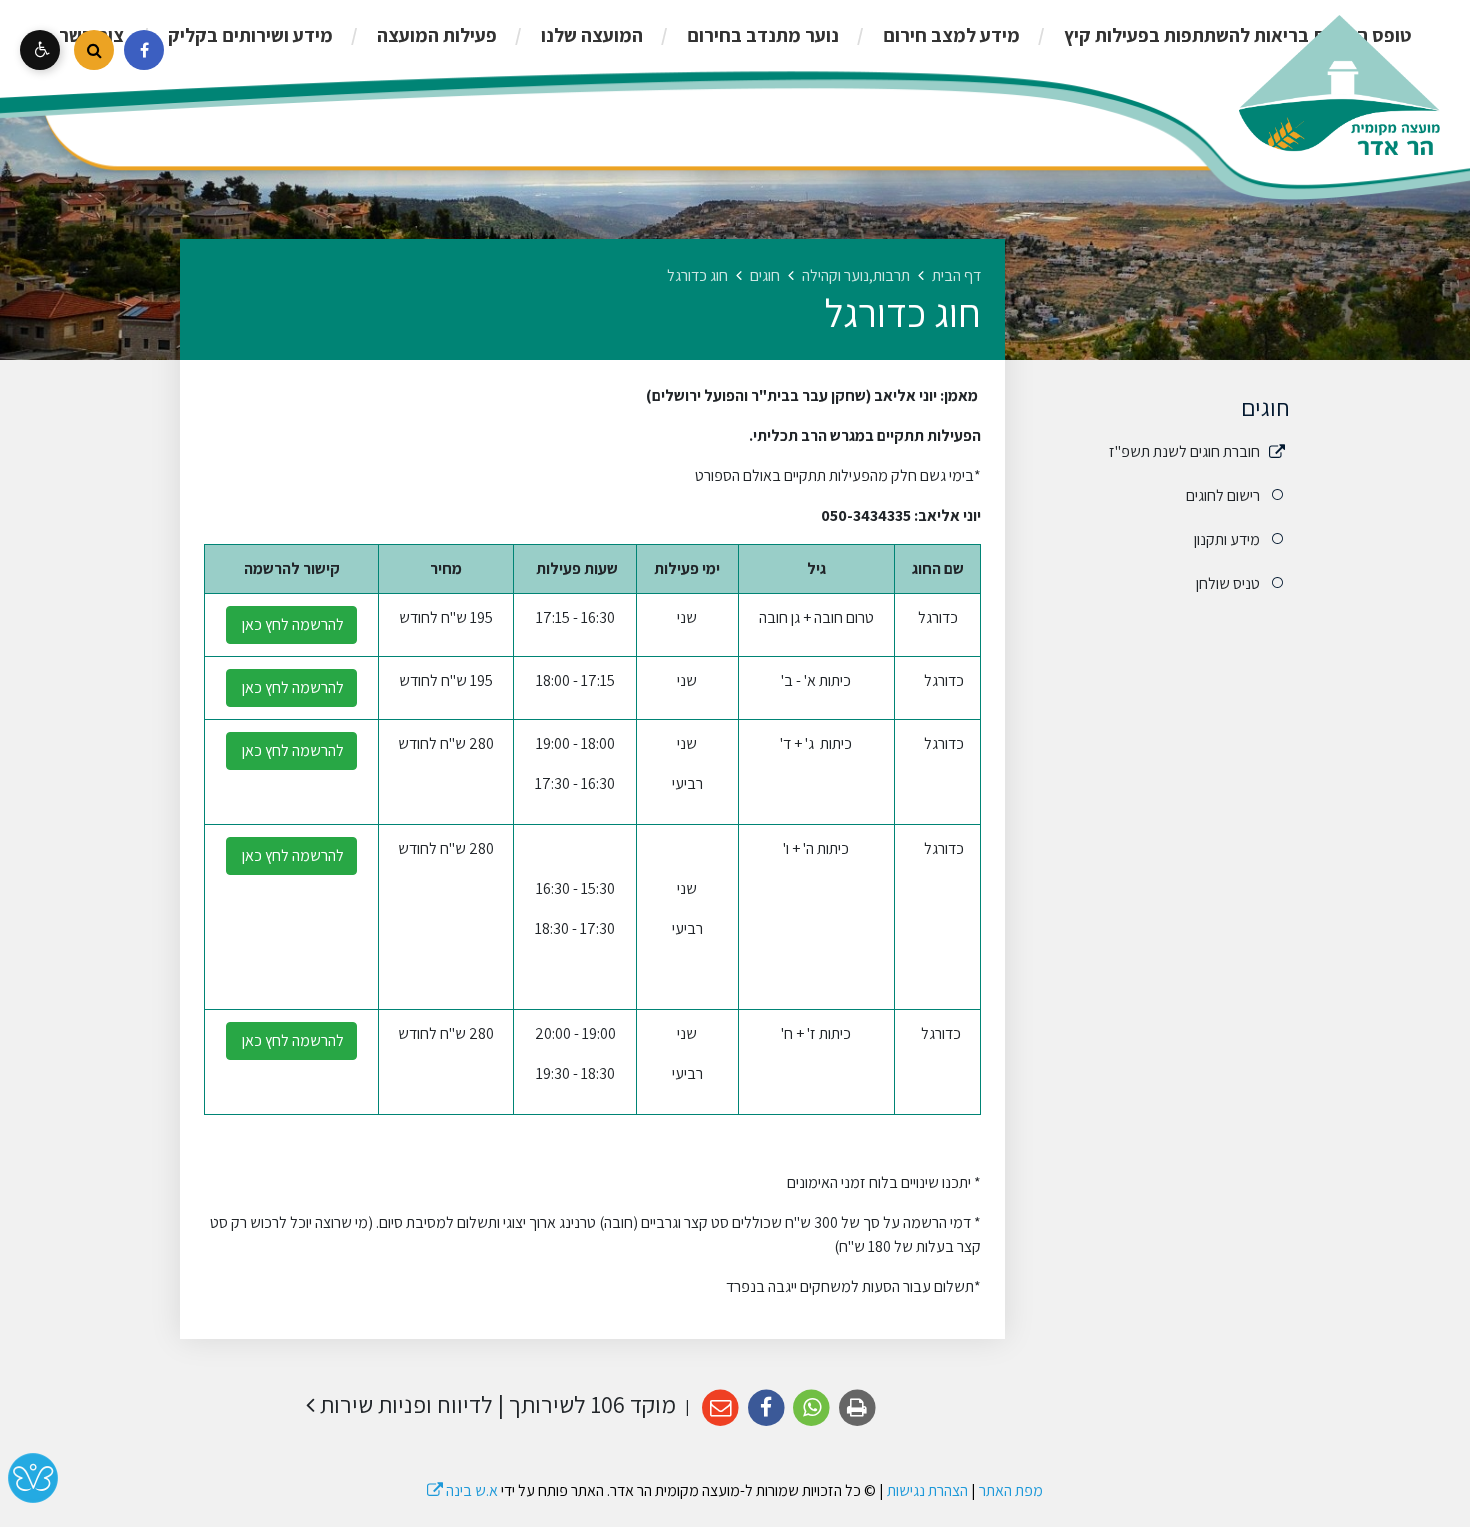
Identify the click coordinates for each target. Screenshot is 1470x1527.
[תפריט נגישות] (40, 50)
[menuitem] (1217, 35)
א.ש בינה (462, 1490)
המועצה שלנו (590, 35)
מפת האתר (1011, 1490)
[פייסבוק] (144, 50)
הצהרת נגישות (927, 1490)
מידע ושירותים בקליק (248, 35)
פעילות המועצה (435, 35)
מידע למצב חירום (949, 35)
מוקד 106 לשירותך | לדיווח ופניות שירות (495, 1404)
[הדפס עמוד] (857, 1408)
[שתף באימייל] (720, 1408)
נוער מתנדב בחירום (761, 35)
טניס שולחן (1228, 583)
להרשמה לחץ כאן (291, 624)
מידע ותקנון (1227, 539)
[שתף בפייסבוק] (766, 1408)
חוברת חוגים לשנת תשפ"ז (1184, 451)
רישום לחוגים (1223, 495)
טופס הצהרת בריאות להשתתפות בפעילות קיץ (1235, 35)
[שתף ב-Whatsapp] (812, 1408)
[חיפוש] (94, 50)
